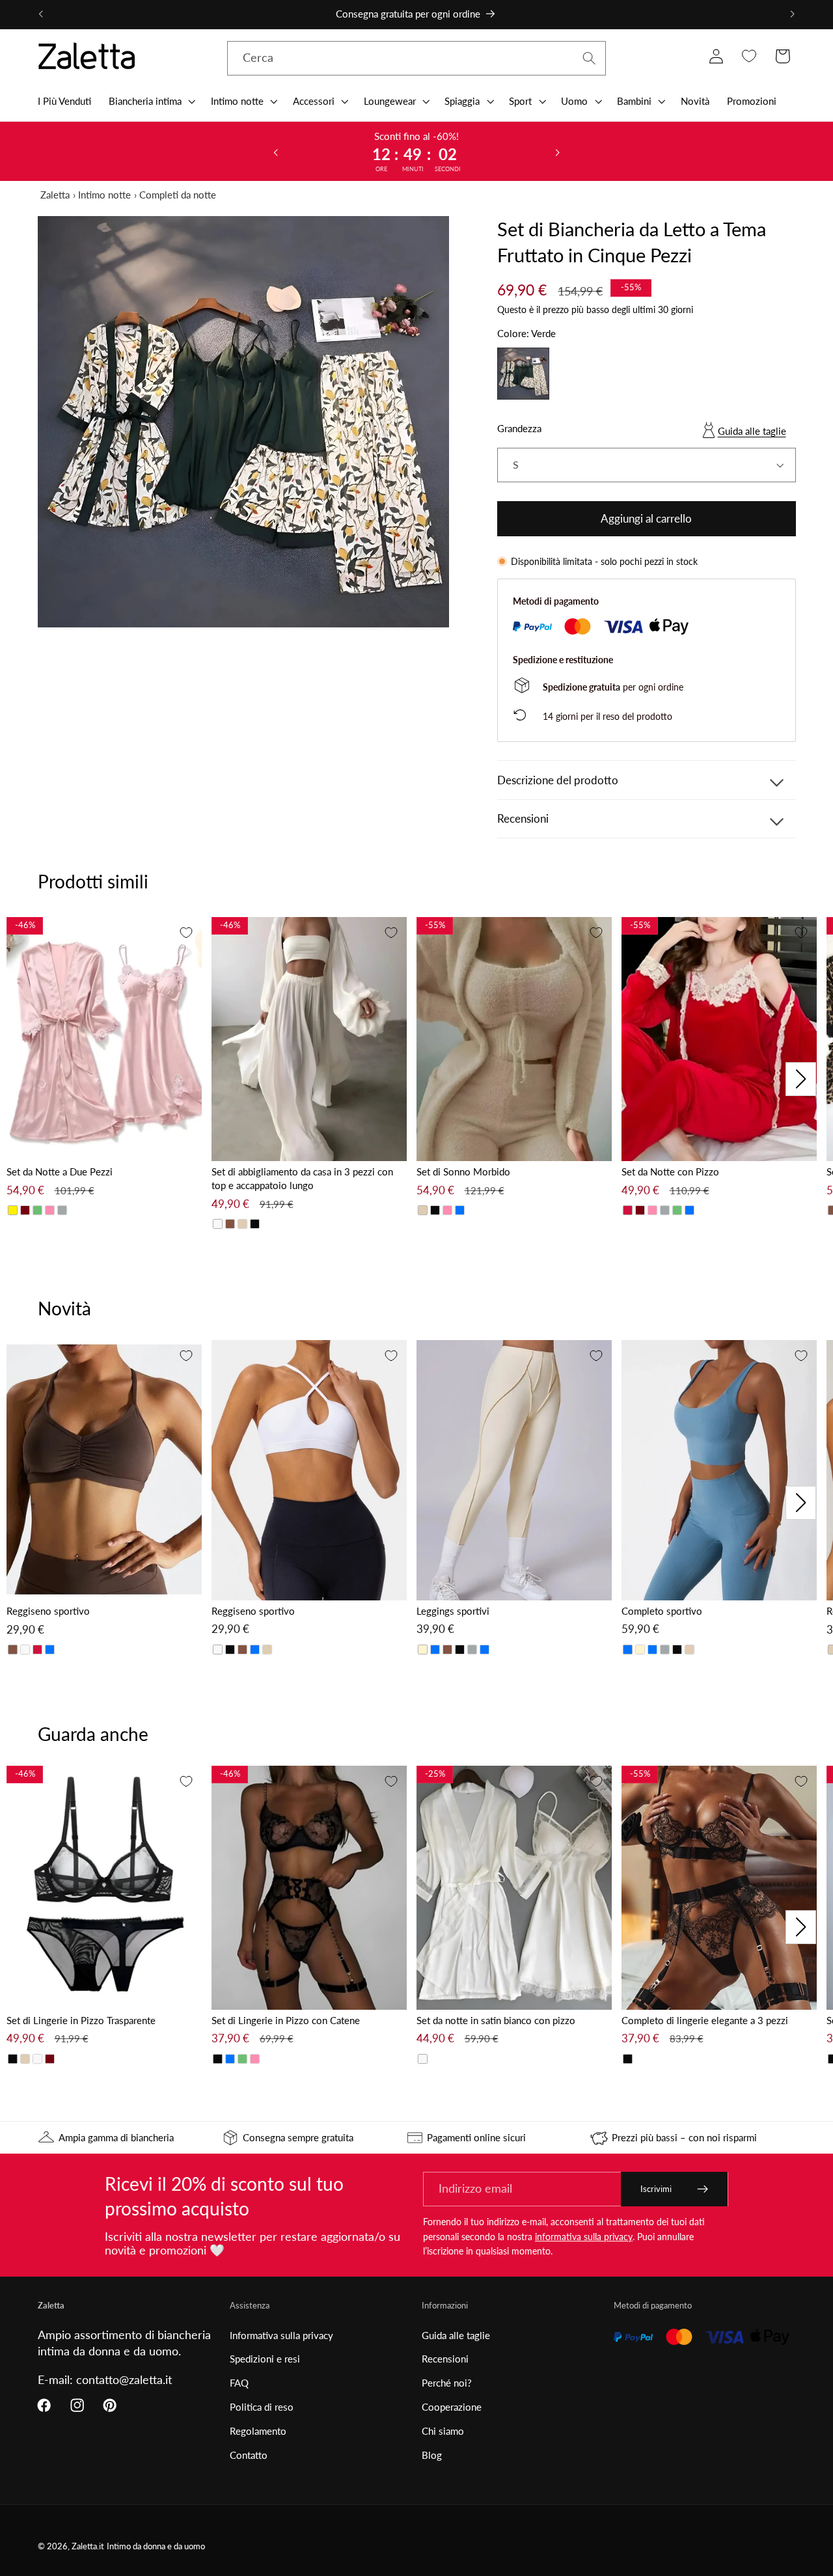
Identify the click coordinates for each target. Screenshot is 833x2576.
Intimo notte (104, 195)
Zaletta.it (88, 2546)
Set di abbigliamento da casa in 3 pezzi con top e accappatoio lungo (302, 1178)
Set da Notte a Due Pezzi (60, 1172)
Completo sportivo (662, 1611)
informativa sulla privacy (584, 2237)
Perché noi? (447, 2383)
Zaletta (55, 195)
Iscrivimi (656, 2189)
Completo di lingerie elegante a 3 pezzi (705, 2020)
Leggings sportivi (453, 1611)
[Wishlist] (749, 56)
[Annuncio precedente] (40, 14)
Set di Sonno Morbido (463, 1172)
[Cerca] (589, 58)
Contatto (249, 2455)
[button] (151, 101)
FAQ (239, 2383)
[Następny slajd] (558, 152)
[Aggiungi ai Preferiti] (186, 933)
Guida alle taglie (752, 431)
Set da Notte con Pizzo (670, 1172)
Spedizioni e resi (265, 2359)
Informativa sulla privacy (281, 2335)
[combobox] (417, 59)
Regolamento (258, 2431)
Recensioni (445, 2359)
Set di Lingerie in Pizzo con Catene (286, 2020)
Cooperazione (452, 2407)
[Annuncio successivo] (793, 14)
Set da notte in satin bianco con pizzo (496, 2020)
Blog (432, 2455)
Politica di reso (262, 2407)
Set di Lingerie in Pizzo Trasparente (81, 2020)
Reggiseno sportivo (48, 1611)
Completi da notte (178, 195)
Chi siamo (443, 2431)
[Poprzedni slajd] (275, 152)
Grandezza (519, 428)
